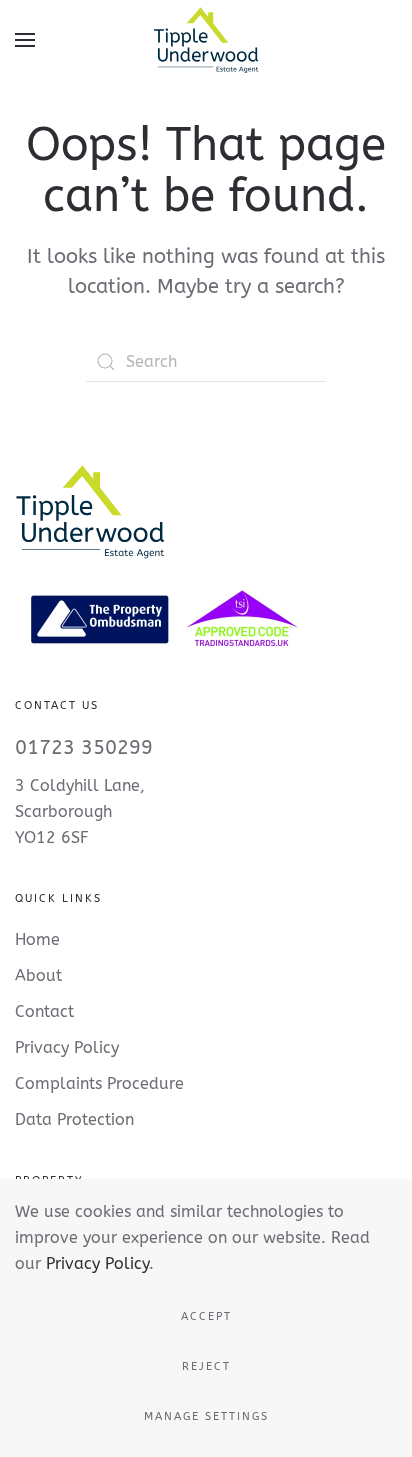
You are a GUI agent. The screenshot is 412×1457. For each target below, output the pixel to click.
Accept (206, 1316)
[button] (25, 40)
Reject (206, 1366)
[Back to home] (206, 40)
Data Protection (74, 1119)
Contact (44, 1011)
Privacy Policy (97, 1263)
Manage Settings (206, 1416)
